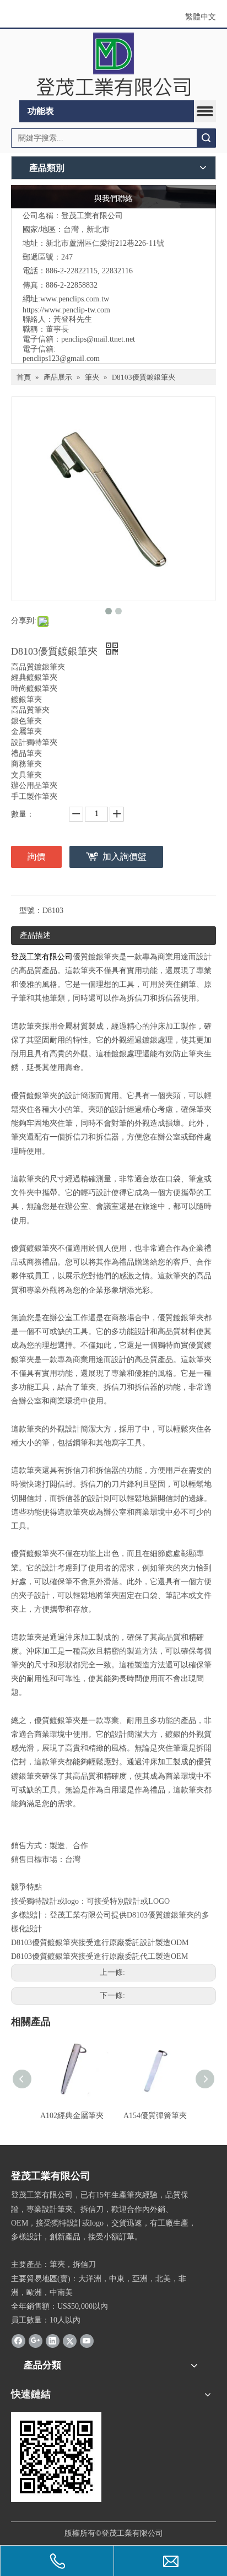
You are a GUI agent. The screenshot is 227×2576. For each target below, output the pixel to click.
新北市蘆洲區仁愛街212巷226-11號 (105, 243)
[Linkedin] (53, 2340)
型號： (31, 911)
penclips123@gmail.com (61, 358)
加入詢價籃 (125, 857)
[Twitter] (70, 2340)
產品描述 (35, 935)
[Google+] (36, 2340)
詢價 (36, 857)
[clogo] (113, 65)
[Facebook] (18, 2340)
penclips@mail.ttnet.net (98, 339)
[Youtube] (87, 2340)
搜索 (206, 138)
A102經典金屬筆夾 (72, 2116)
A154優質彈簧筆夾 (155, 2116)
